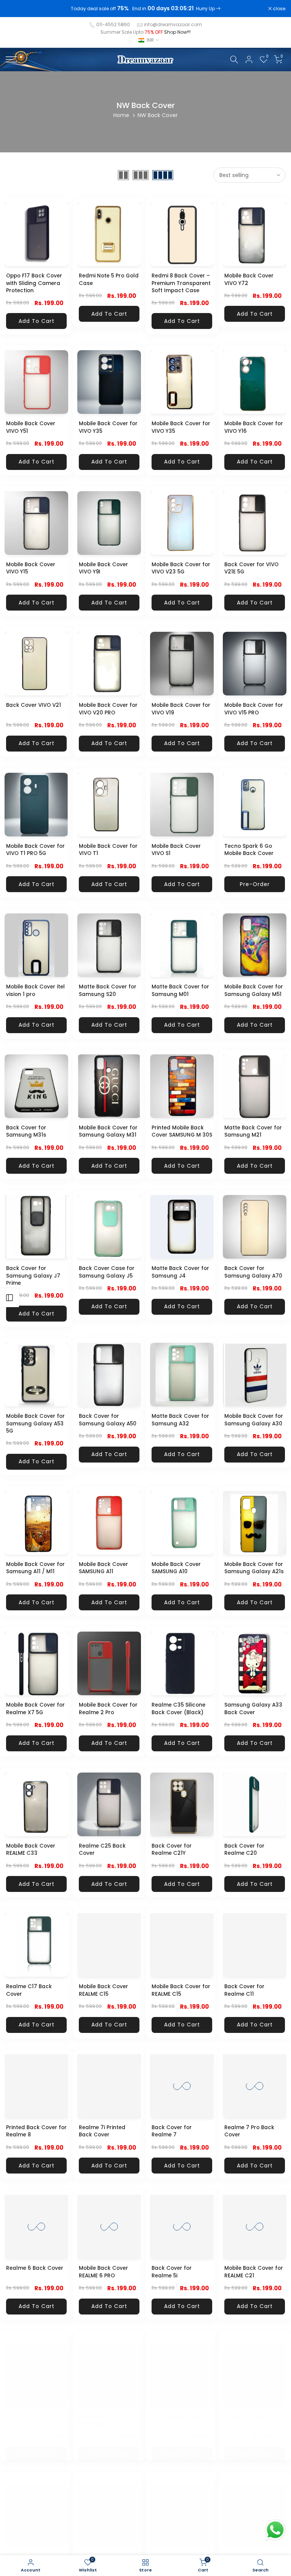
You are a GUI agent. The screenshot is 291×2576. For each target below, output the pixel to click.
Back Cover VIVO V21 (34, 705)
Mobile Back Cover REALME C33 (31, 1850)
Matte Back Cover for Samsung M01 (180, 990)
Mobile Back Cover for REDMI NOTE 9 (35, 2553)
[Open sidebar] (9, 1298)
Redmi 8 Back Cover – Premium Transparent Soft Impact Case (181, 283)
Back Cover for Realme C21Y (172, 1850)
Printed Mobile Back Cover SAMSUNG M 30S (182, 1131)
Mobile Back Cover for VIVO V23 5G (181, 568)
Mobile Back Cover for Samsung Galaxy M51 (254, 990)
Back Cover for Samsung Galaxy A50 (108, 1420)
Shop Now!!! (177, 32)
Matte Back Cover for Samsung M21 (253, 1131)
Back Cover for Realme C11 (244, 1990)
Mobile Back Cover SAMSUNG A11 (103, 1568)
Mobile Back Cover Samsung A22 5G (103, 2413)
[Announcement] (145, 9)
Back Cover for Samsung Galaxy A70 (253, 1272)
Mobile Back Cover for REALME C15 (181, 1990)
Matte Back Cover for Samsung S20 (108, 990)
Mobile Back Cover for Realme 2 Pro (108, 1709)
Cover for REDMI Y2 (250, 2409)
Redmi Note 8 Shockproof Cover (176, 2553)
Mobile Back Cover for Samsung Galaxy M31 (108, 1131)
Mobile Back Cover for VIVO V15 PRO (254, 709)
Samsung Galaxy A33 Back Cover (253, 1709)
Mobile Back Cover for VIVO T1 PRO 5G (35, 850)
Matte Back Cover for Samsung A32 (180, 1420)
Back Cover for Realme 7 (172, 2131)
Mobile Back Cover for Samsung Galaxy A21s (254, 1568)
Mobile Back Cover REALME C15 (103, 1990)
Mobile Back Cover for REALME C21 (254, 2272)
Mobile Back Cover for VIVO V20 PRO (108, 709)
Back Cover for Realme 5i (172, 2272)
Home (121, 115)
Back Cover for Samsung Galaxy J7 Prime (33, 1276)
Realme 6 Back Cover (35, 2268)
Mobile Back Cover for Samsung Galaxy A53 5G (35, 1423)
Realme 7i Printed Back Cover (102, 2131)
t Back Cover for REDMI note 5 (28, 2413)
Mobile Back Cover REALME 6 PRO (103, 2272)
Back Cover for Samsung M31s (26, 1131)
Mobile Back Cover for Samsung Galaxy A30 (254, 1420)
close (16, 9)
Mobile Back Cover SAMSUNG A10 (176, 1568)
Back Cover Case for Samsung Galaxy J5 (107, 1272)
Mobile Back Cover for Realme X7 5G (35, 1709)
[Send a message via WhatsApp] (275, 2530)
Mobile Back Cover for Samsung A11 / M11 (35, 1568)
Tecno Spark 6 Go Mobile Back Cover (249, 850)
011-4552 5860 (113, 24)
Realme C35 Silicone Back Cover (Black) (178, 1709)
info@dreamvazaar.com (173, 24)
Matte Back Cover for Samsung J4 (180, 1272)
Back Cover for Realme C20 (244, 1850)
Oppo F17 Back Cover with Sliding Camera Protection (34, 283)
